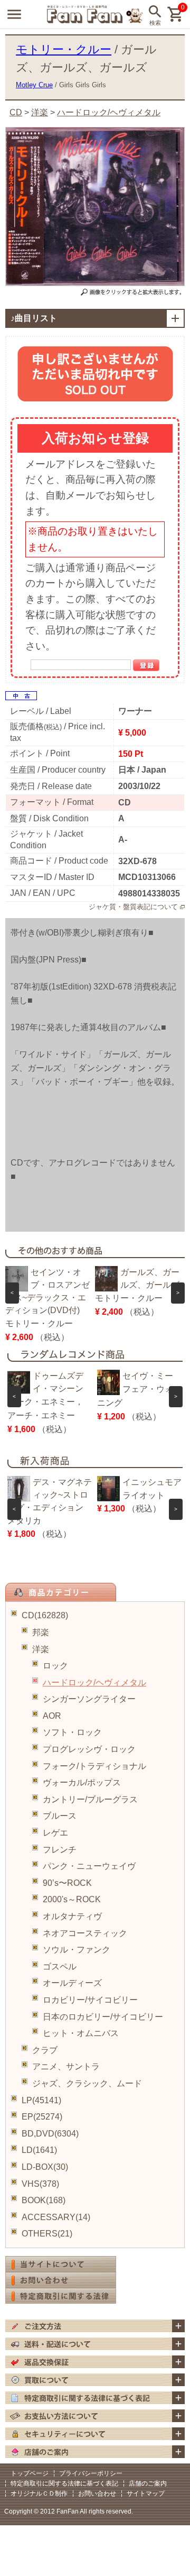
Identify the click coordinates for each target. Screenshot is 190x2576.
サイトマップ (146, 2494)
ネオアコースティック (85, 1933)
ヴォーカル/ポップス (82, 1782)
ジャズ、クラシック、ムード (87, 2083)
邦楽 (41, 1632)
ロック (55, 1666)
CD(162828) (45, 1615)
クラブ (45, 2050)
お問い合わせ (97, 2494)
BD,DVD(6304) (50, 2134)
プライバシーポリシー (91, 2473)
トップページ (30, 2473)
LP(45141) (41, 2100)
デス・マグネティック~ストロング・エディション (50, 1495)
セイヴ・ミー (148, 1376)
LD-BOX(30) (45, 2167)
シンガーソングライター (89, 1699)
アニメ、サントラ (66, 2066)
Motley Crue (34, 85)
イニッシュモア (152, 1482)
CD (16, 112)
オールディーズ (72, 1983)
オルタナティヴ (72, 1916)
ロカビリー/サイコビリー (90, 2000)
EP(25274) (42, 2117)
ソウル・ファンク (77, 1950)
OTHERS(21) (47, 2234)
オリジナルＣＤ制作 (39, 2494)
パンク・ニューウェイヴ (89, 1866)
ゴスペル (60, 1967)
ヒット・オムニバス (81, 2033)
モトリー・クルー (64, 49)
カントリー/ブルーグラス (90, 1799)
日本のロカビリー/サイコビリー (103, 2017)
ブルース (60, 1816)
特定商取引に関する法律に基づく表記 (64, 2483)
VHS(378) (40, 2184)
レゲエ (55, 1833)
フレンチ (60, 1850)
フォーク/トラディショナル (94, 1766)
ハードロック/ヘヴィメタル (94, 1683)
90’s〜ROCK (67, 1883)
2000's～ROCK (72, 1899)
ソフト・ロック (72, 1732)
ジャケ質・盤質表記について (133, 907)
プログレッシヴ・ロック (89, 1749)
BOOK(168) (44, 2200)
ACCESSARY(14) (56, 2217)
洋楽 (41, 1649)
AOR (52, 1716)
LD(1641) (39, 2150)
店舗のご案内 (148, 2483)
